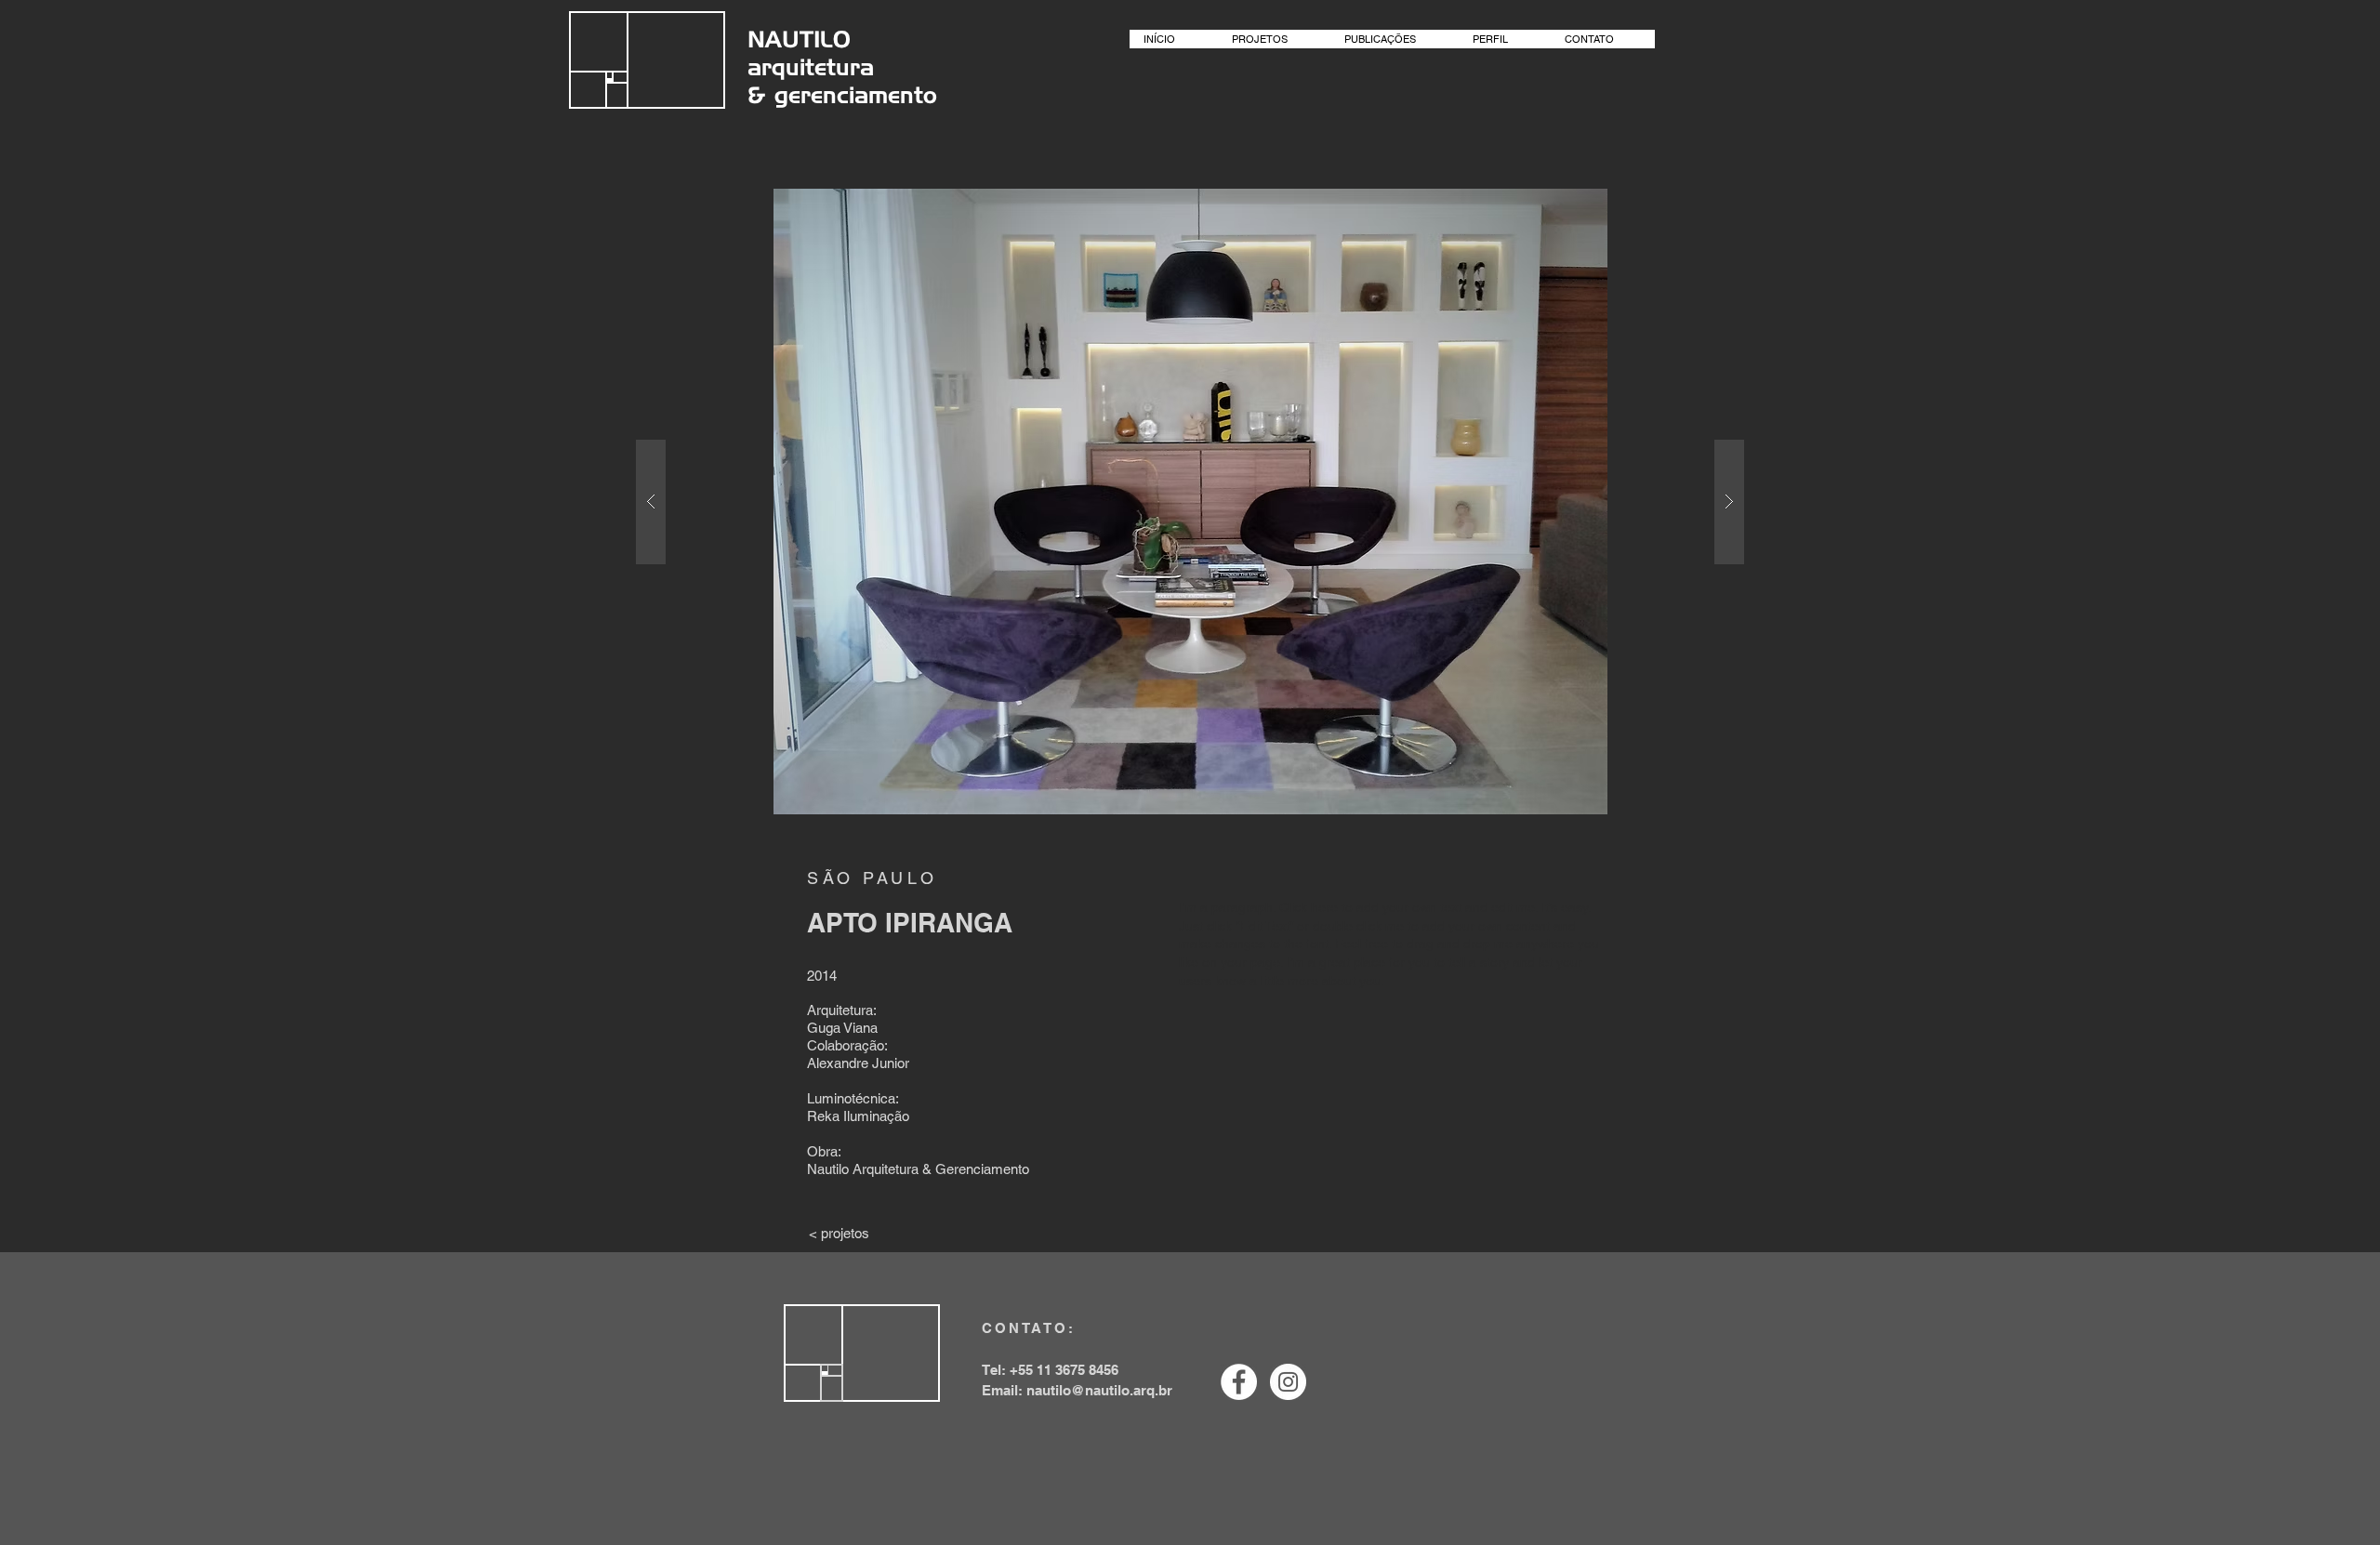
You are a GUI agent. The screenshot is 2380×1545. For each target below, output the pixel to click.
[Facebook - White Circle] (1239, 1382)
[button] (1190, 502)
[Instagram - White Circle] (1288, 1382)
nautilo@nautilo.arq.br (1099, 1390)
